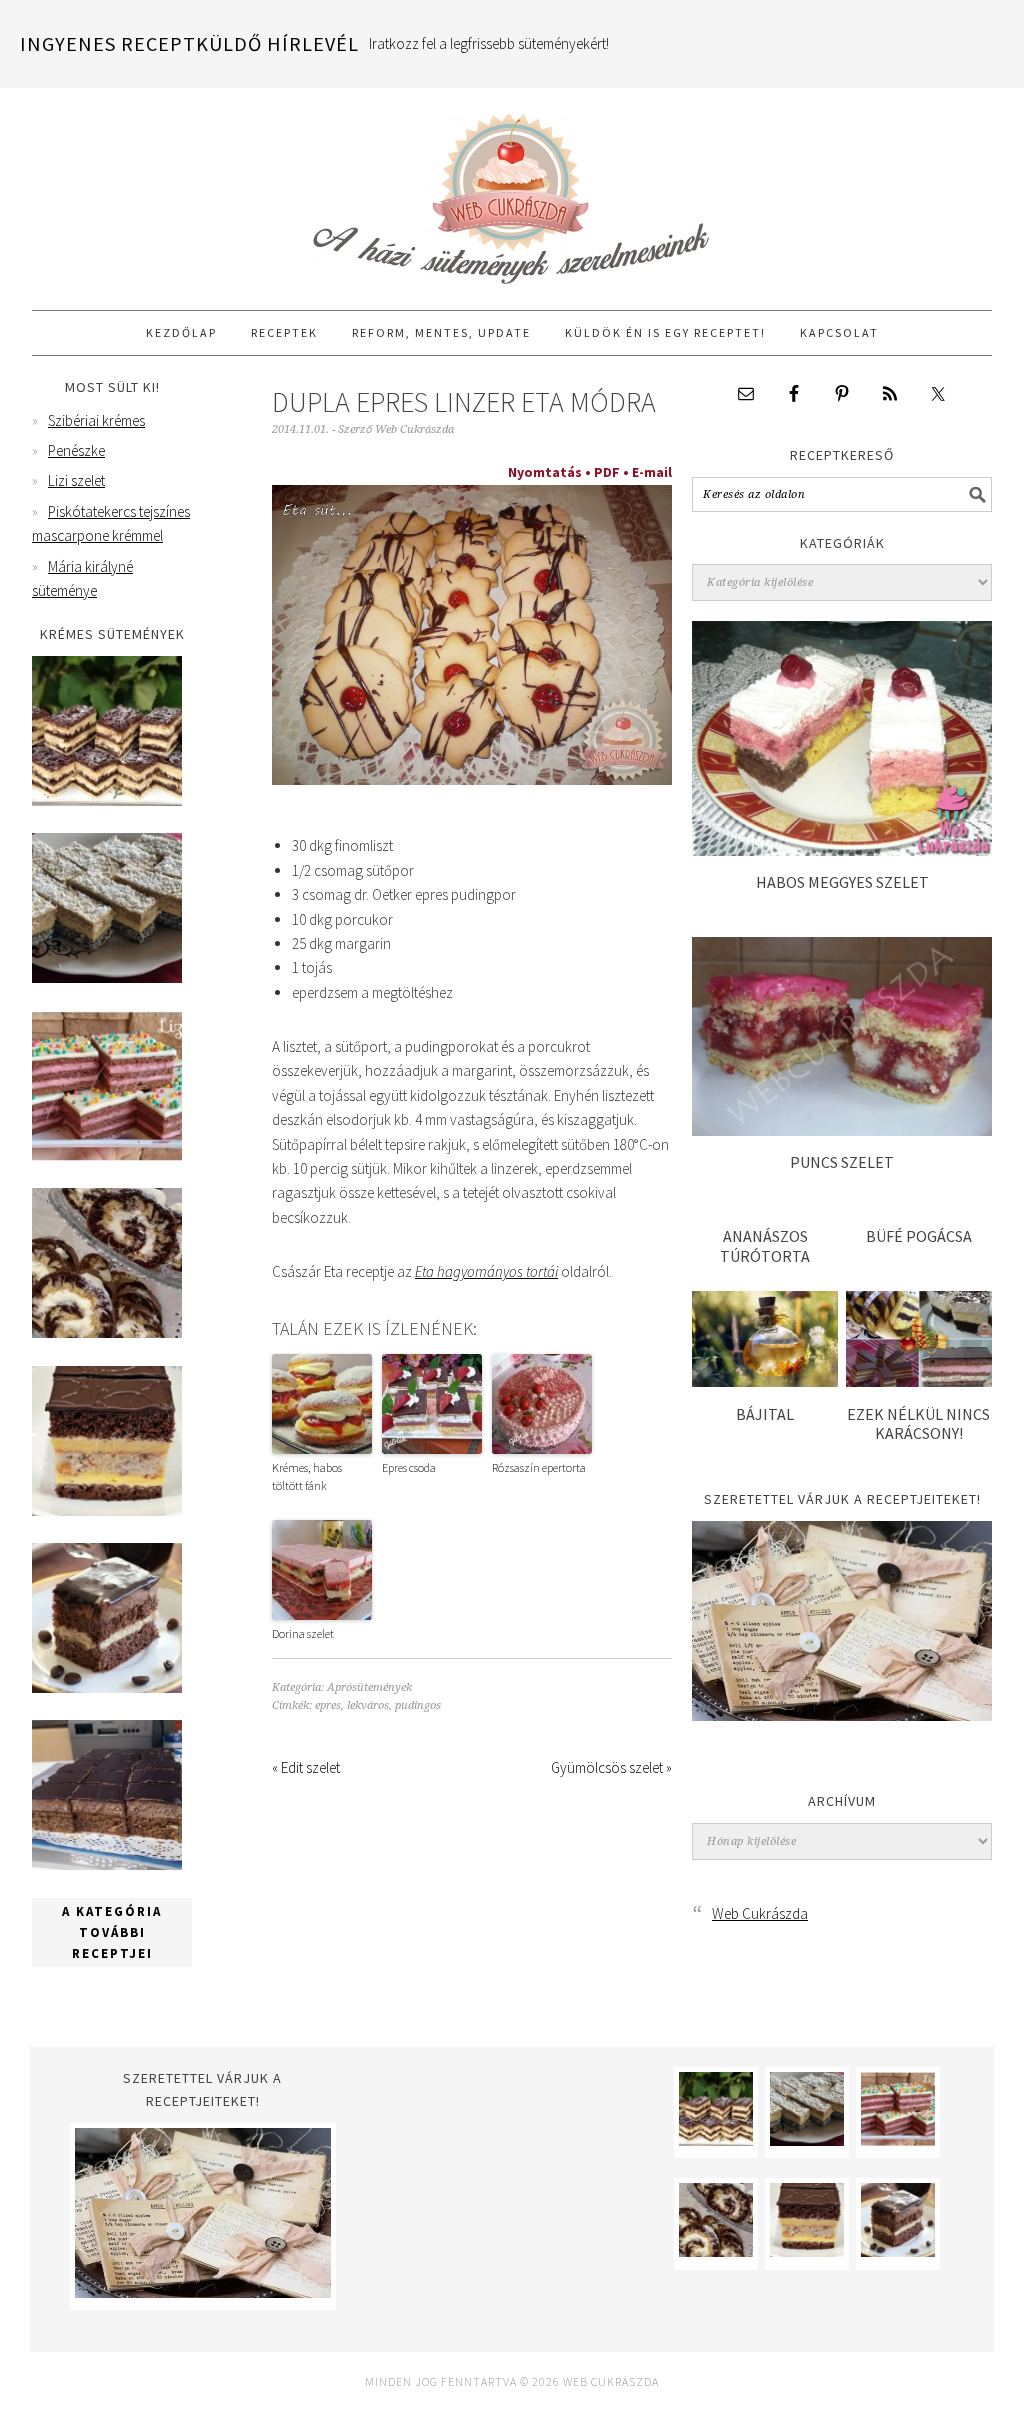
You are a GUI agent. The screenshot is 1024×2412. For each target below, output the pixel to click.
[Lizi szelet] (107, 1155)
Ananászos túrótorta (765, 1245)
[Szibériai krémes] (107, 800)
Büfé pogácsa (919, 1236)
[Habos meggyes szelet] (842, 850)
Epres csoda (409, 1467)
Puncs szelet (842, 1162)
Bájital (765, 1414)
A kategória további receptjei (112, 1932)
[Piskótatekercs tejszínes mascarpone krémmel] (107, 1332)
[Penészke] (107, 977)
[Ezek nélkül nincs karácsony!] (919, 1381)
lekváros (368, 1705)
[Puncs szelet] (842, 1130)
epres (328, 1705)
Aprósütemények (369, 1687)
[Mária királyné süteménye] (107, 1510)
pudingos (418, 1705)
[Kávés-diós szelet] (107, 1864)
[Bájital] (765, 1381)
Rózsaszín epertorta (539, 1467)
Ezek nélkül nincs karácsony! (918, 1423)
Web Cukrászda (512, 190)
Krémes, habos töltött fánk (307, 1476)
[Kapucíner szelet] (107, 1687)
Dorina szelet (303, 1633)
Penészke (76, 450)
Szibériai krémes (96, 420)
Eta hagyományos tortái (486, 1271)
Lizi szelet (76, 480)
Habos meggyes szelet (842, 882)
